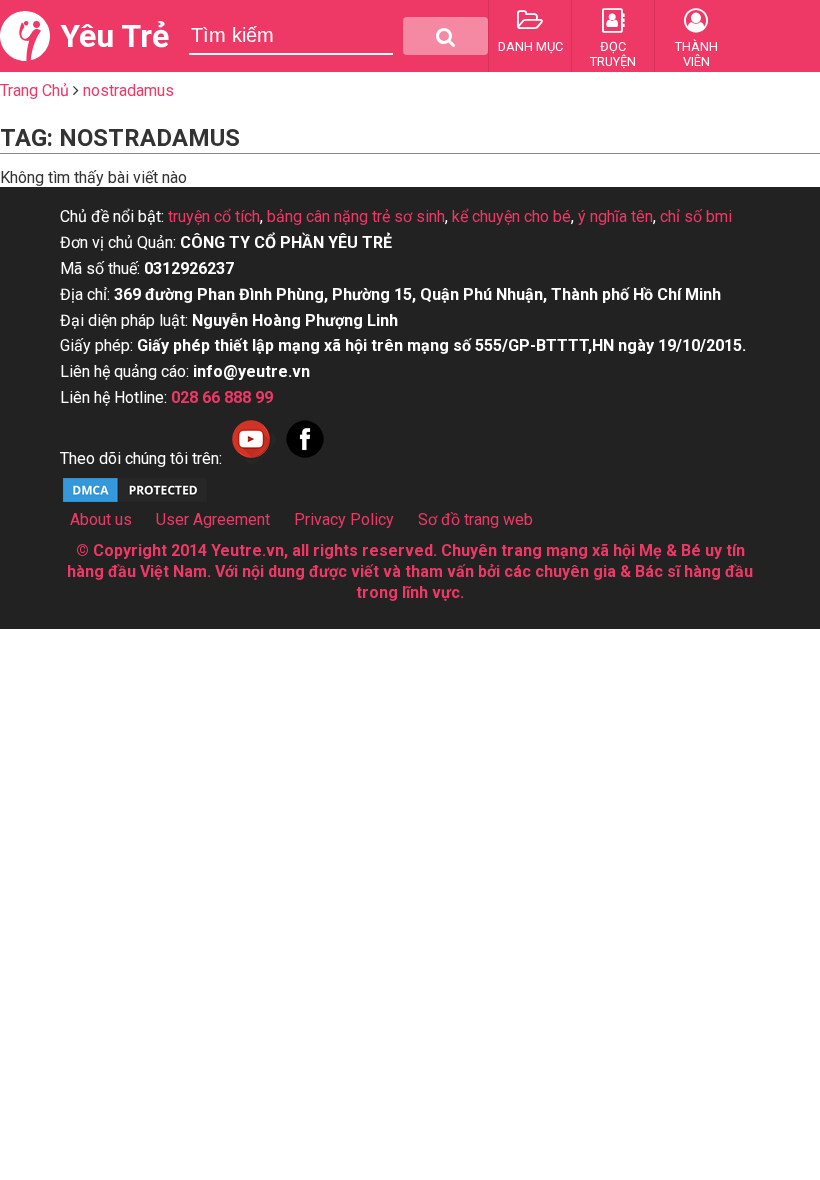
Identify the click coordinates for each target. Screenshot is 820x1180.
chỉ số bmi (696, 216)
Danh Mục (530, 46)
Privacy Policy (344, 519)
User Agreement (213, 519)
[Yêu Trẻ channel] (251, 458)
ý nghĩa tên (615, 216)
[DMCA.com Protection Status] (135, 499)
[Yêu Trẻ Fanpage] (305, 458)
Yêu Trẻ (114, 36)
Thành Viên (696, 54)
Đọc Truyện (613, 54)
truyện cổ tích (214, 216)
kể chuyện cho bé (511, 216)
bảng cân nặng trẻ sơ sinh (356, 216)
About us (101, 519)
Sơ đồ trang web (475, 519)
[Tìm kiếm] (445, 36)
